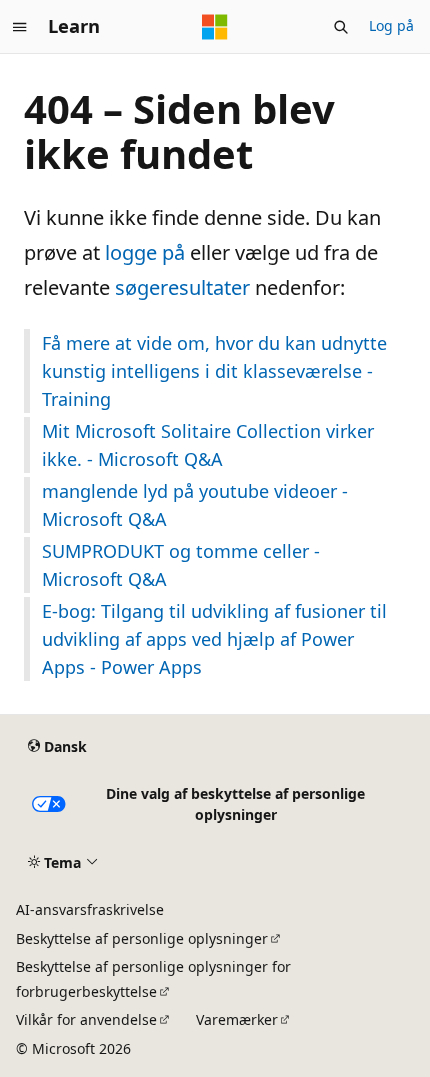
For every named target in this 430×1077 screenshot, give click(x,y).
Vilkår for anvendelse (86, 1019)
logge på (145, 252)
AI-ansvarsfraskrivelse (90, 909)
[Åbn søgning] (341, 27)
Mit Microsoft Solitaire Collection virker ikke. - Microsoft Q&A (208, 445)
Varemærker (237, 1019)
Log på (391, 25)
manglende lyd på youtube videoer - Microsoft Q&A (195, 505)
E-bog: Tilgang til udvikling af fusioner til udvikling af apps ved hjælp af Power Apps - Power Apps (214, 639)
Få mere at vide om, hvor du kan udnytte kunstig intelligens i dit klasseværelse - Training (214, 371)
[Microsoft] (215, 27)
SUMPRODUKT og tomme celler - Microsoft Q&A (181, 565)
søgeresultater (182, 287)
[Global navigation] (20, 27)
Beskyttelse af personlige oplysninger (142, 938)
